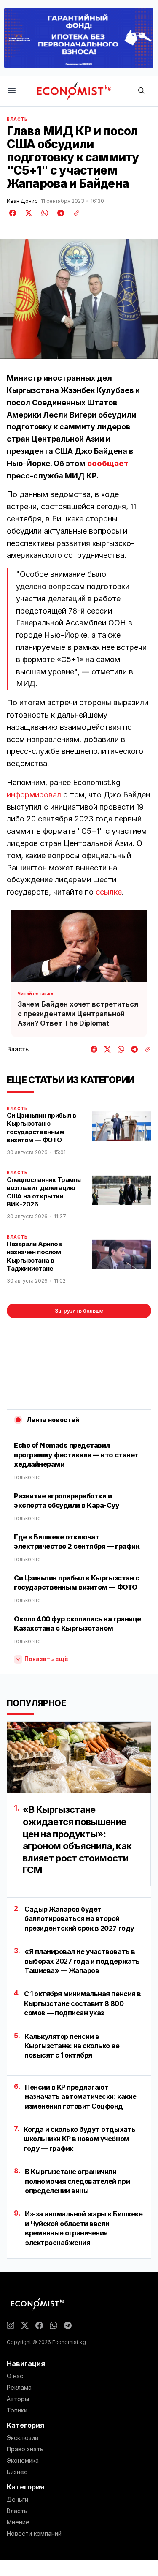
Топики (17, 2410)
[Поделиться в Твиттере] (27, 213)
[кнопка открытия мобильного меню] (12, 91)
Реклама (19, 2388)
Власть (17, 119)
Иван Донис (22, 201)
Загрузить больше (79, 1311)
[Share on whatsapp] (43, 213)
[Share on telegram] (59, 213)
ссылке (109, 892)
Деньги (17, 2500)
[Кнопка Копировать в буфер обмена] (74, 213)
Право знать (25, 2449)
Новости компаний (34, 2534)
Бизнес (17, 2472)
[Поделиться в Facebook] (13, 213)
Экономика (23, 2461)
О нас (15, 2376)
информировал (34, 795)
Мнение (18, 2522)
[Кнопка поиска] (141, 91)
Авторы (18, 2399)
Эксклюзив (23, 2438)
